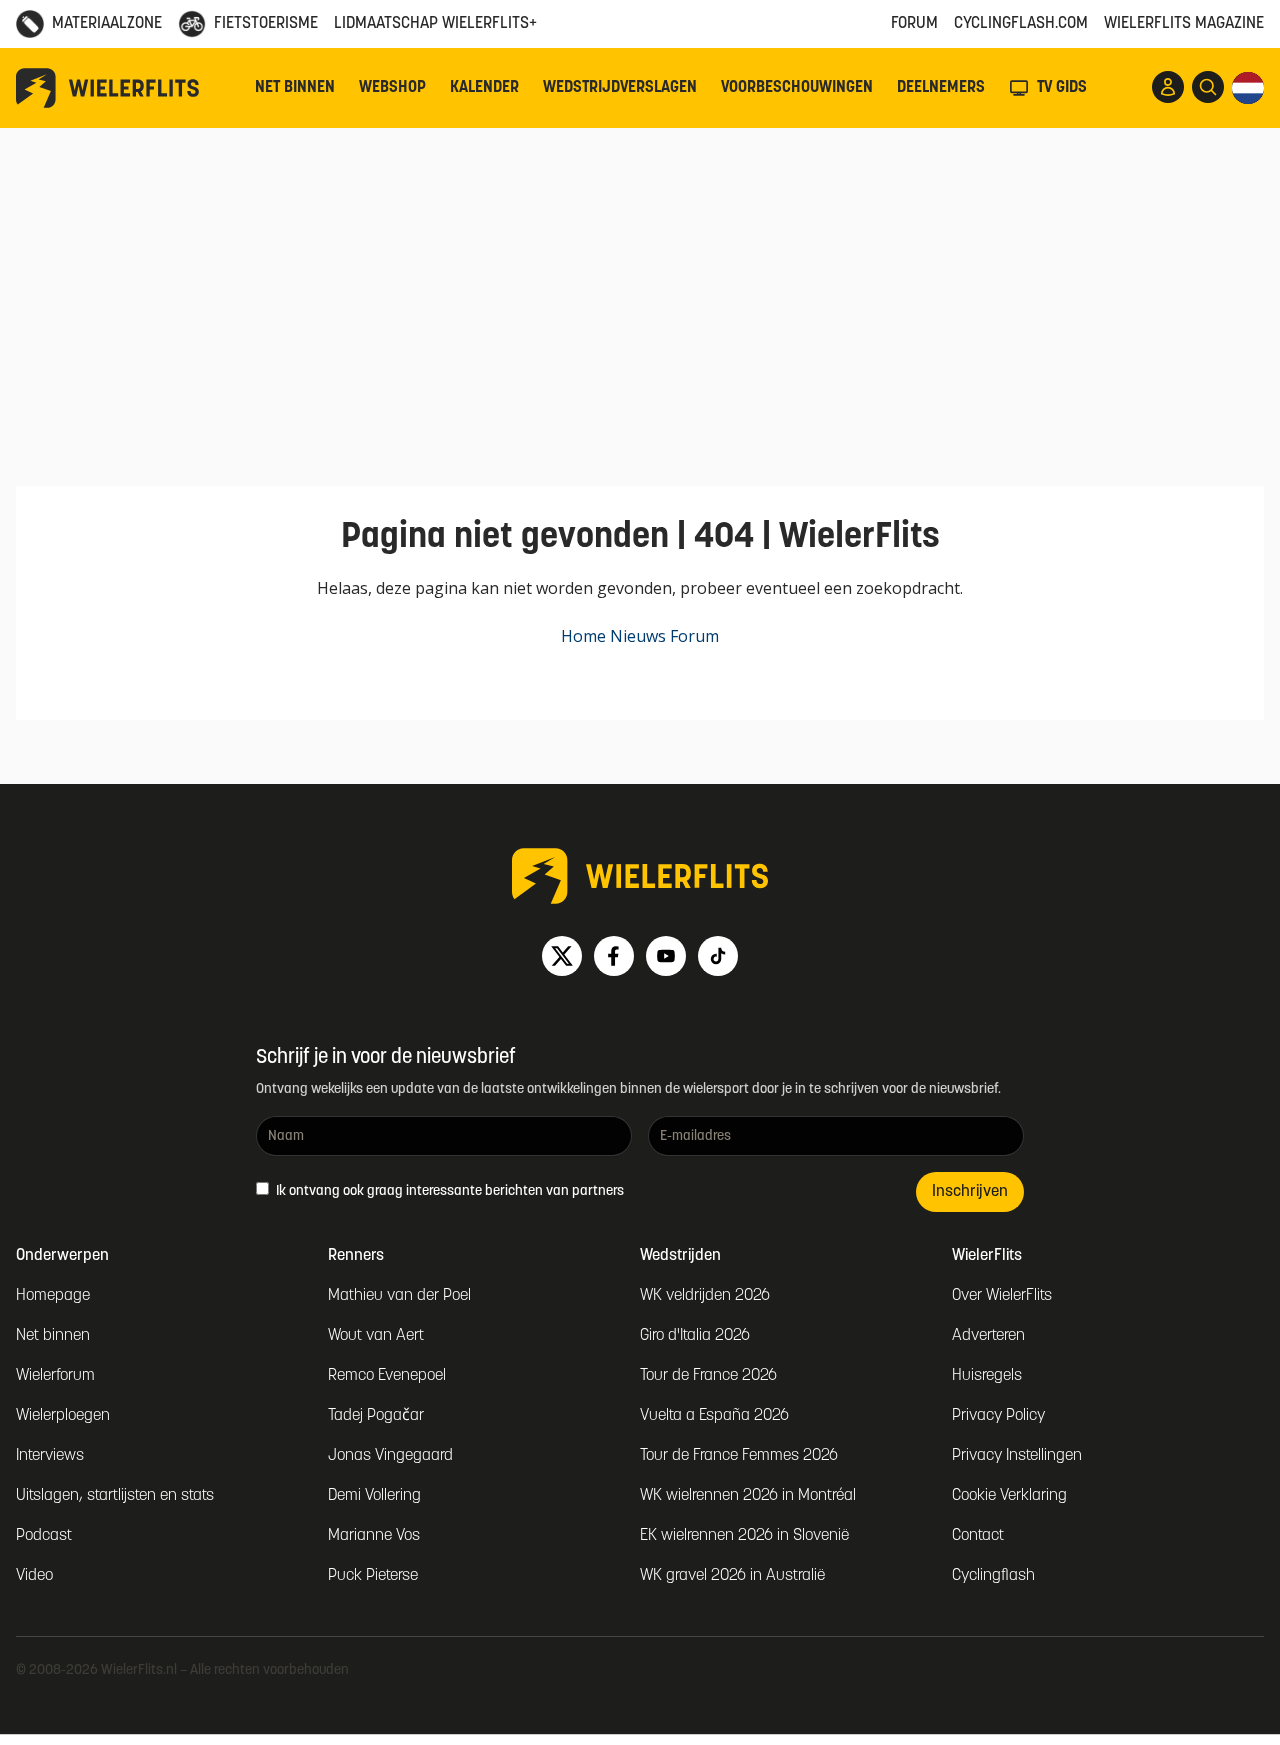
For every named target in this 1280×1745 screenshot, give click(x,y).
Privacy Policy (998, 1416)
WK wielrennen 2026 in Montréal (748, 1496)
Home (583, 636)
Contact (978, 1536)
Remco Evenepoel (387, 1376)
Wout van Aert (376, 1336)
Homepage (53, 1296)
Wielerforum (55, 1376)
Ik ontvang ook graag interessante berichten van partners (448, 1191)
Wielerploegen (63, 1416)
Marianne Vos (374, 1536)
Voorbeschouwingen (797, 88)
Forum (914, 24)
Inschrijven (970, 1192)
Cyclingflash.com (1021, 24)
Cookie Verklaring (1009, 1496)
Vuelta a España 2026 (714, 1416)
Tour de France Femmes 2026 (739, 1456)
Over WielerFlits (1002, 1296)
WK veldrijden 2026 (705, 1296)
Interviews (50, 1456)
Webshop (392, 88)
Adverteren (988, 1336)
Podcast (44, 1536)
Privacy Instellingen (1017, 1456)
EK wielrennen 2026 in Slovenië (744, 1536)
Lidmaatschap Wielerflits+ (435, 24)
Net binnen (295, 88)
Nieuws (638, 636)
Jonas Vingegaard (390, 1456)
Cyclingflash (993, 1576)
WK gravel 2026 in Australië (732, 1576)
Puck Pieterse (373, 1576)
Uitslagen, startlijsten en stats (115, 1496)
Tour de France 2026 (708, 1376)
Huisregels (987, 1376)
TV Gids (1062, 88)
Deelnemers (941, 88)
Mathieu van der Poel (399, 1296)
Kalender (484, 88)
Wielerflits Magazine (1184, 24)
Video (34, 1576)
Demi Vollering (374, 1496)
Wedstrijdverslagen (620, 88)
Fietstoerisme (266, 24)
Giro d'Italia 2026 (695, 1336)
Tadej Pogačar (376, 1416)
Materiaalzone (107, 24)
